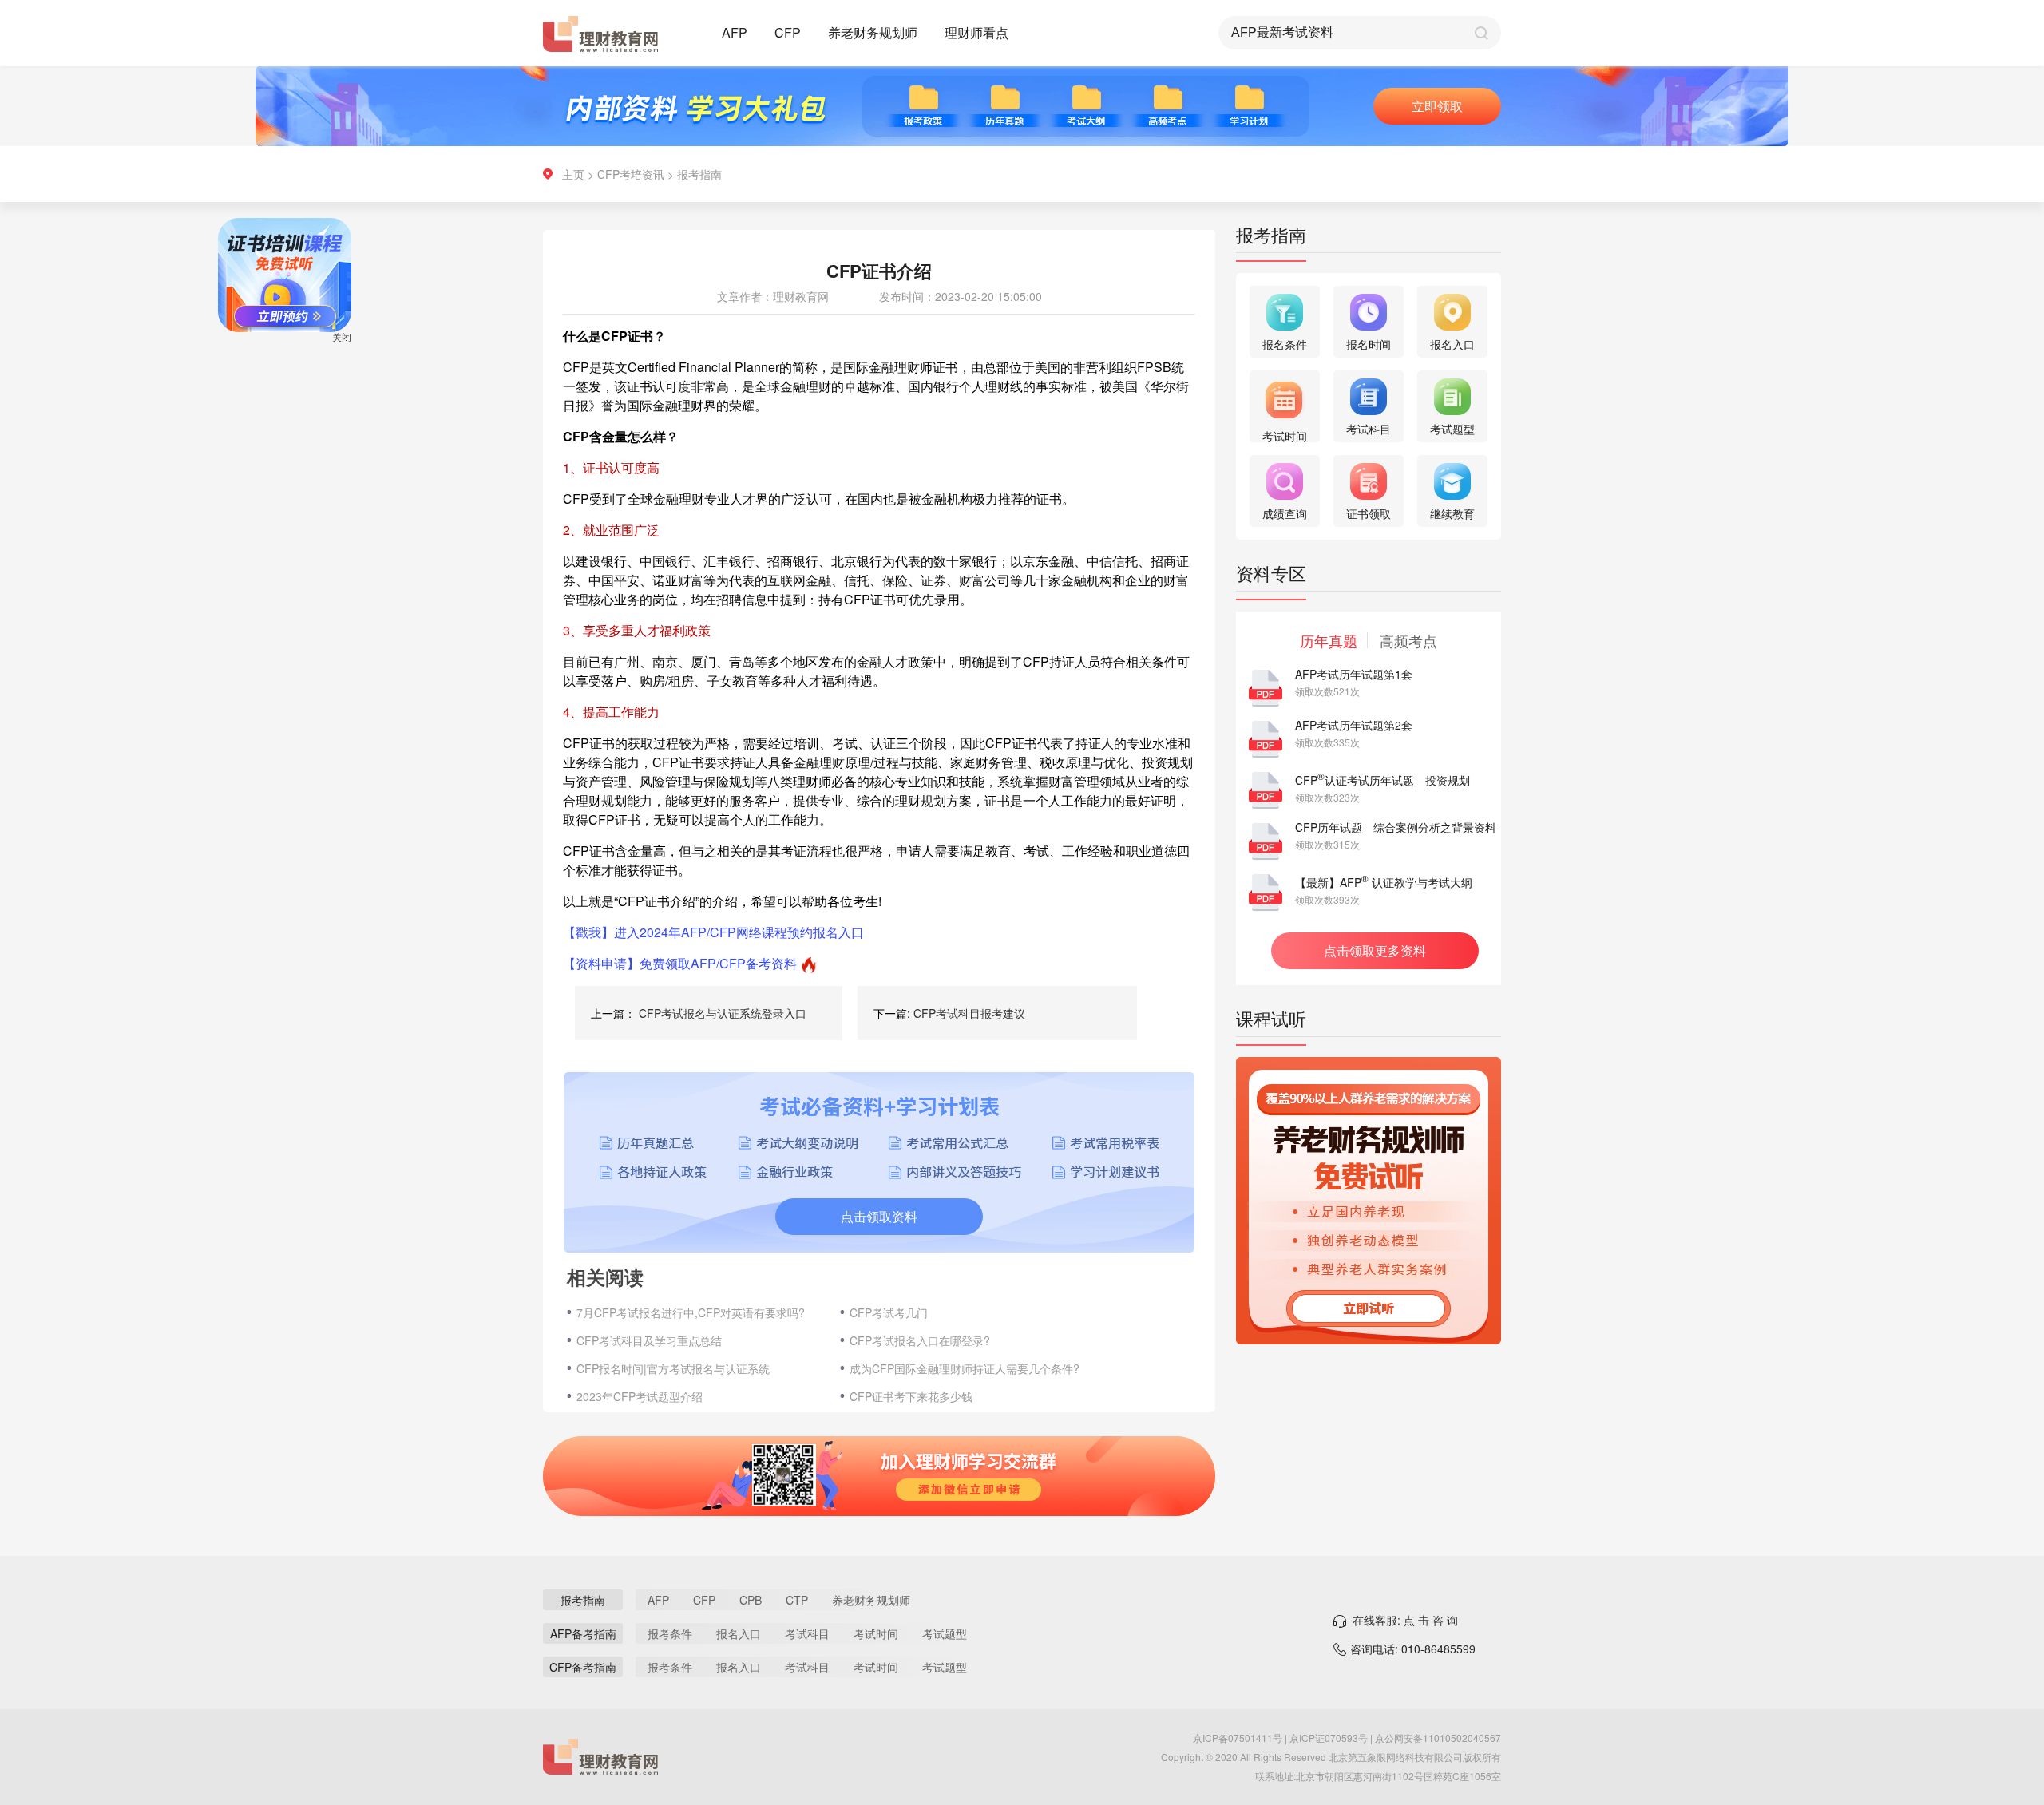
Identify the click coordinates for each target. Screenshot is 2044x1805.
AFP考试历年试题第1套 (1354, 674)
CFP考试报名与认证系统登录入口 (723, 1013)
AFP (735, 32)
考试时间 (876, 1633)
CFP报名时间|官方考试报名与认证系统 (673, 1368)
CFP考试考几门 (889, 1312)
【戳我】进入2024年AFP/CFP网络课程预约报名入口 (713, 932)
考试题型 (945, 1633)
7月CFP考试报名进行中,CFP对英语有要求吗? (691, 1312)
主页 (573, 174)
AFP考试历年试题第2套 (1354, 725)
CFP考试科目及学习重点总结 (649, 1340)
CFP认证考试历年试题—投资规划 (1382, 780)
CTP (797, 1600)
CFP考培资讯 (631, 174)
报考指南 (699, 174)
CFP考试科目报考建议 (969, 1013)
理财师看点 (976, 32)
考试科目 (807, 1633)
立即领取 (1437, 106)
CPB (751, 1600)
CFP (788, 32)
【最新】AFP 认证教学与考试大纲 (1384, 882)
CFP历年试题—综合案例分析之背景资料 (1396, 827)
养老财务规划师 (873, 32)
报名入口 (739, 1633)
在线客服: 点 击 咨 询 (1405, 1620)
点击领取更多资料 (1375, 950)
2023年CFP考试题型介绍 (640, 1396)
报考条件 (670, 1633)
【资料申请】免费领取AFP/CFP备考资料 (680, 963)
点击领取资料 (879, 1216)
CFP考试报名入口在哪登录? (920, 1340)
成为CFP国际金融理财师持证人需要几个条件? (965, 1368)
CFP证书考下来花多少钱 (911, 1396)
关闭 (383, 378)
